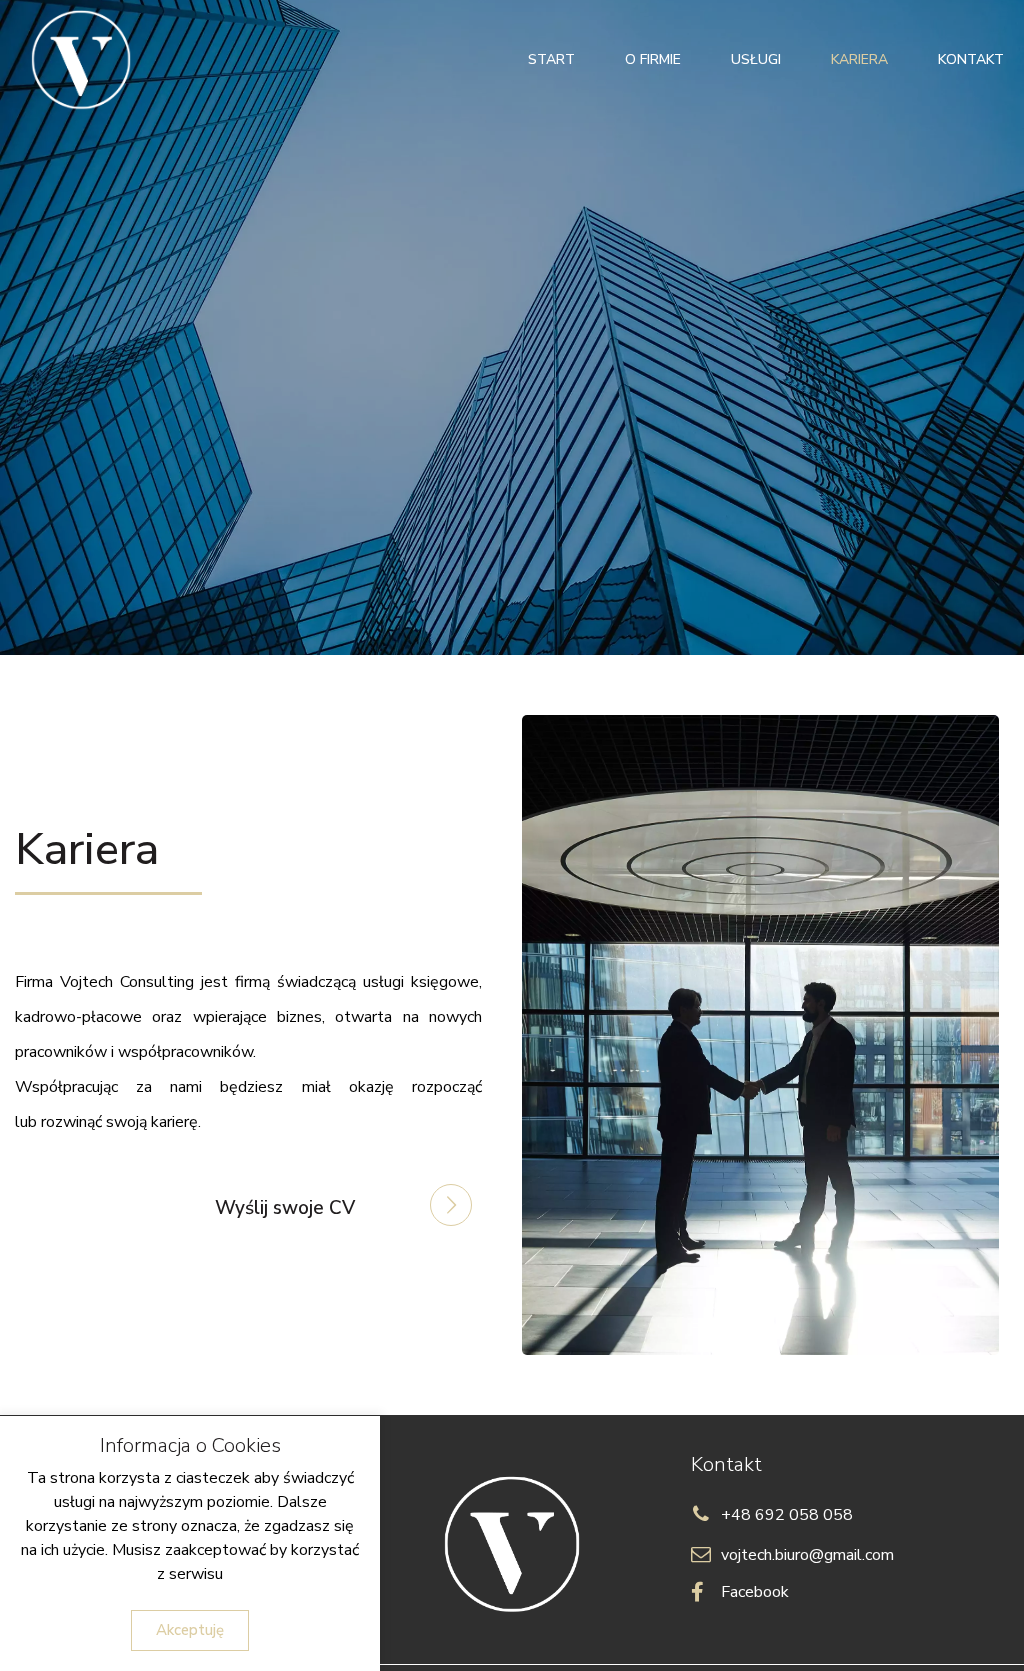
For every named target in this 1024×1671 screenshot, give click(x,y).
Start (551, 59)
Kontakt (971, 59)
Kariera (859, 59)
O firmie (653, 59)
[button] (190, 1630)
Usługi (756, 59)
